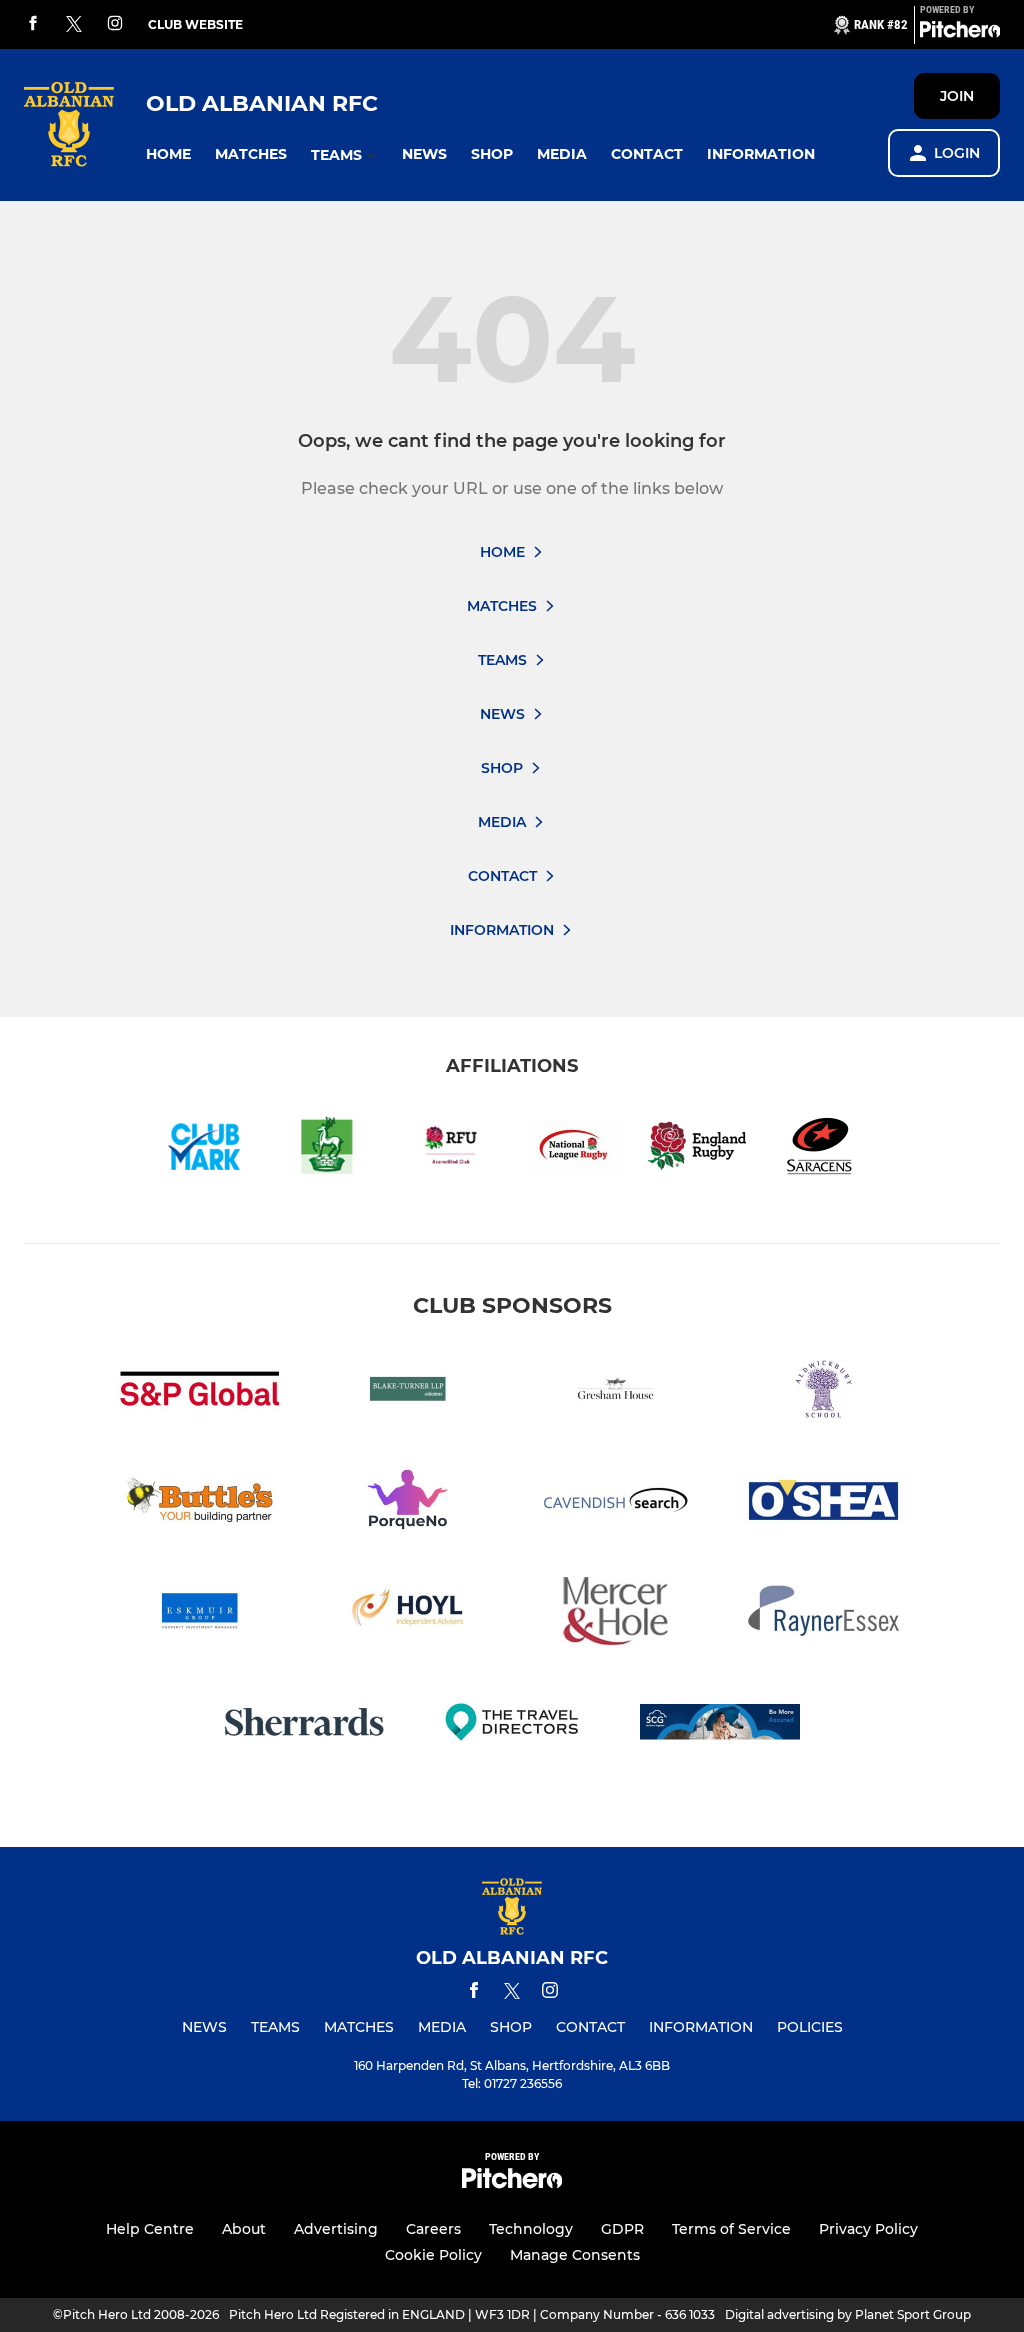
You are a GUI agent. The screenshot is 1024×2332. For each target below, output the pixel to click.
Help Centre (150, 2229)
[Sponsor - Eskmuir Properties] (200, 1614)
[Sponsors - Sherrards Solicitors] (304, 1725)
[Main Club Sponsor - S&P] (200, 1392)
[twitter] (74, 25)
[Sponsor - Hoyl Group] (408, 1614)
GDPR (622, 2229)
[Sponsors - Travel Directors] (512, 1725)
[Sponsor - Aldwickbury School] (824, 1392)
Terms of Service (731, 2229)
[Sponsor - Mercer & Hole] (616, 1614)
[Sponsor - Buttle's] (200, 1503)
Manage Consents (575, 2255)
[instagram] (115, 24)
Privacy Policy (868, 2229)
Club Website (195, 24)
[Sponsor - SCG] (720, 1725)
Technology (531, 2229)
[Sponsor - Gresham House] (616, 1392)
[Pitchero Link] (960, 33)
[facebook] (33, 24)
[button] (168, 154)
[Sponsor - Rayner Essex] (824, 1614)
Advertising (336, 2229)
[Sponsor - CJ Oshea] (824, 1503)
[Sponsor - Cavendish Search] (616, 1503)
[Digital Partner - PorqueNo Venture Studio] (408, 1503)
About (244, 2229)
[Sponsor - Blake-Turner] (408, 1392)
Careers (433, 2229)
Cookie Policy (433, 2255)
